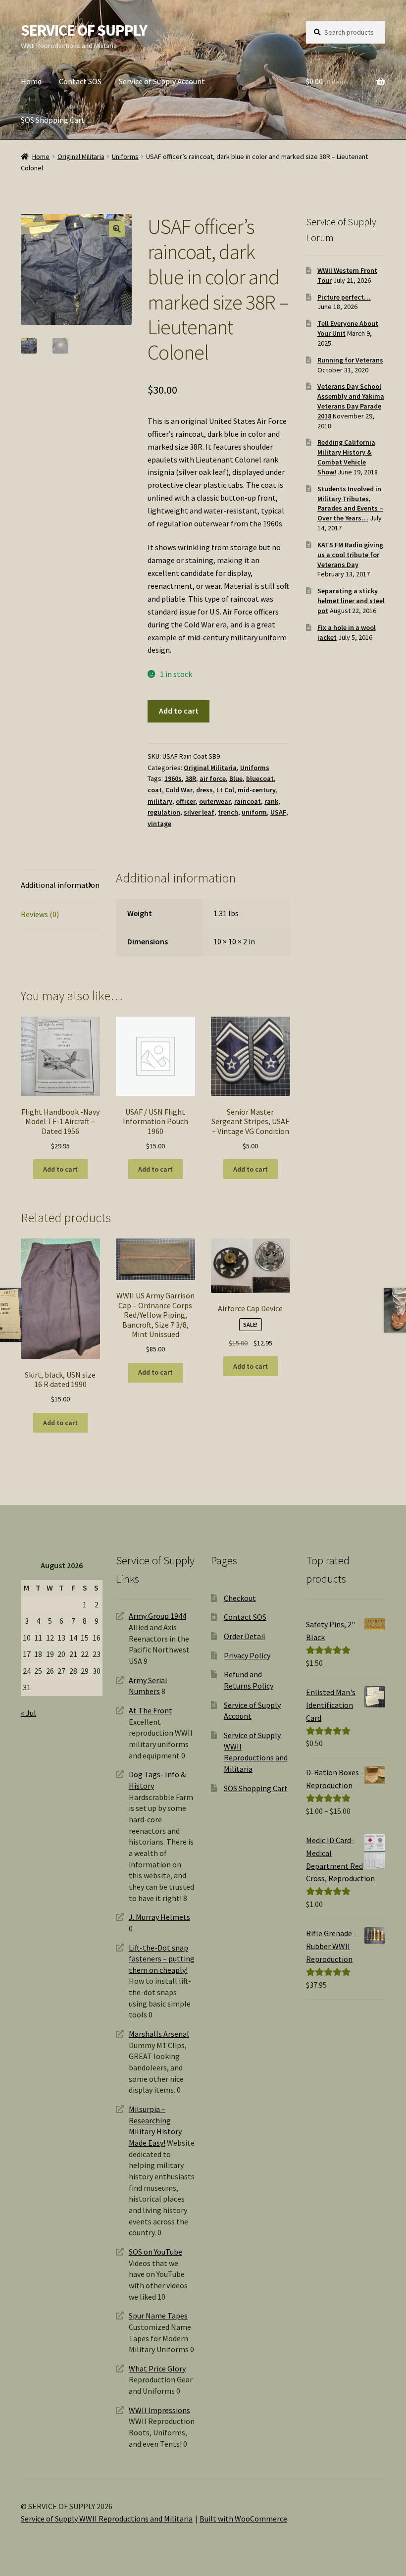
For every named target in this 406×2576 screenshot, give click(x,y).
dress (204, 790)
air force (213, 778)
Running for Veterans (350, 360)
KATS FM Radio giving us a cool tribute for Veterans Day (350, 555)
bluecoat (260, 778)
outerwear (215, 801)
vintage (159, 824)
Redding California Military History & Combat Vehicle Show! (346, 457)
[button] (117, 229)
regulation (164, 812)
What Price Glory (157, 2369)
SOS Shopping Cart (53, 120)
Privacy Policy (247, 1655)
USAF (278, 812)
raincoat (248, 801)
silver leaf (199, 812)
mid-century (257, 790)
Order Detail (245, 1636)
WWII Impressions (159, 2410)
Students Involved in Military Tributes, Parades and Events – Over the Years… (350, 503)
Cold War (179, 790)
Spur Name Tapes (158, 2316)
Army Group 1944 (157, 1616)
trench (228, 812)
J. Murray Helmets (159, 1917)
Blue (236, 778)
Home (31, 81)
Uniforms (125, 156)
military (160, 801)
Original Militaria (81, 156)
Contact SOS (80, 81)
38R (191, 778)
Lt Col (225, 790)
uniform (254, 812)
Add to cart (179, 711)
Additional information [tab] (60, 885)
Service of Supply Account (162, 81)
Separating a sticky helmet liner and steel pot (351, 601)
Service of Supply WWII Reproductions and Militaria (107, 2519)
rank (271, 801)
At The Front (151, 1710)
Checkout (240, 1598)
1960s (173, 778)
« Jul (28, 1713)
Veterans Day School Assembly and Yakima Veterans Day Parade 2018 (351, 401)
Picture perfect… (344, 297)
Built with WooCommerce (243, 2519)
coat (155, 790)
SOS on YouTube (155, 2252)
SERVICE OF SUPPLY (84, 30)
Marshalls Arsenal (159, 2034)
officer (186, 801)
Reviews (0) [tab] (40, 914)
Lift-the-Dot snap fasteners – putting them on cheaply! (162, 1959)
